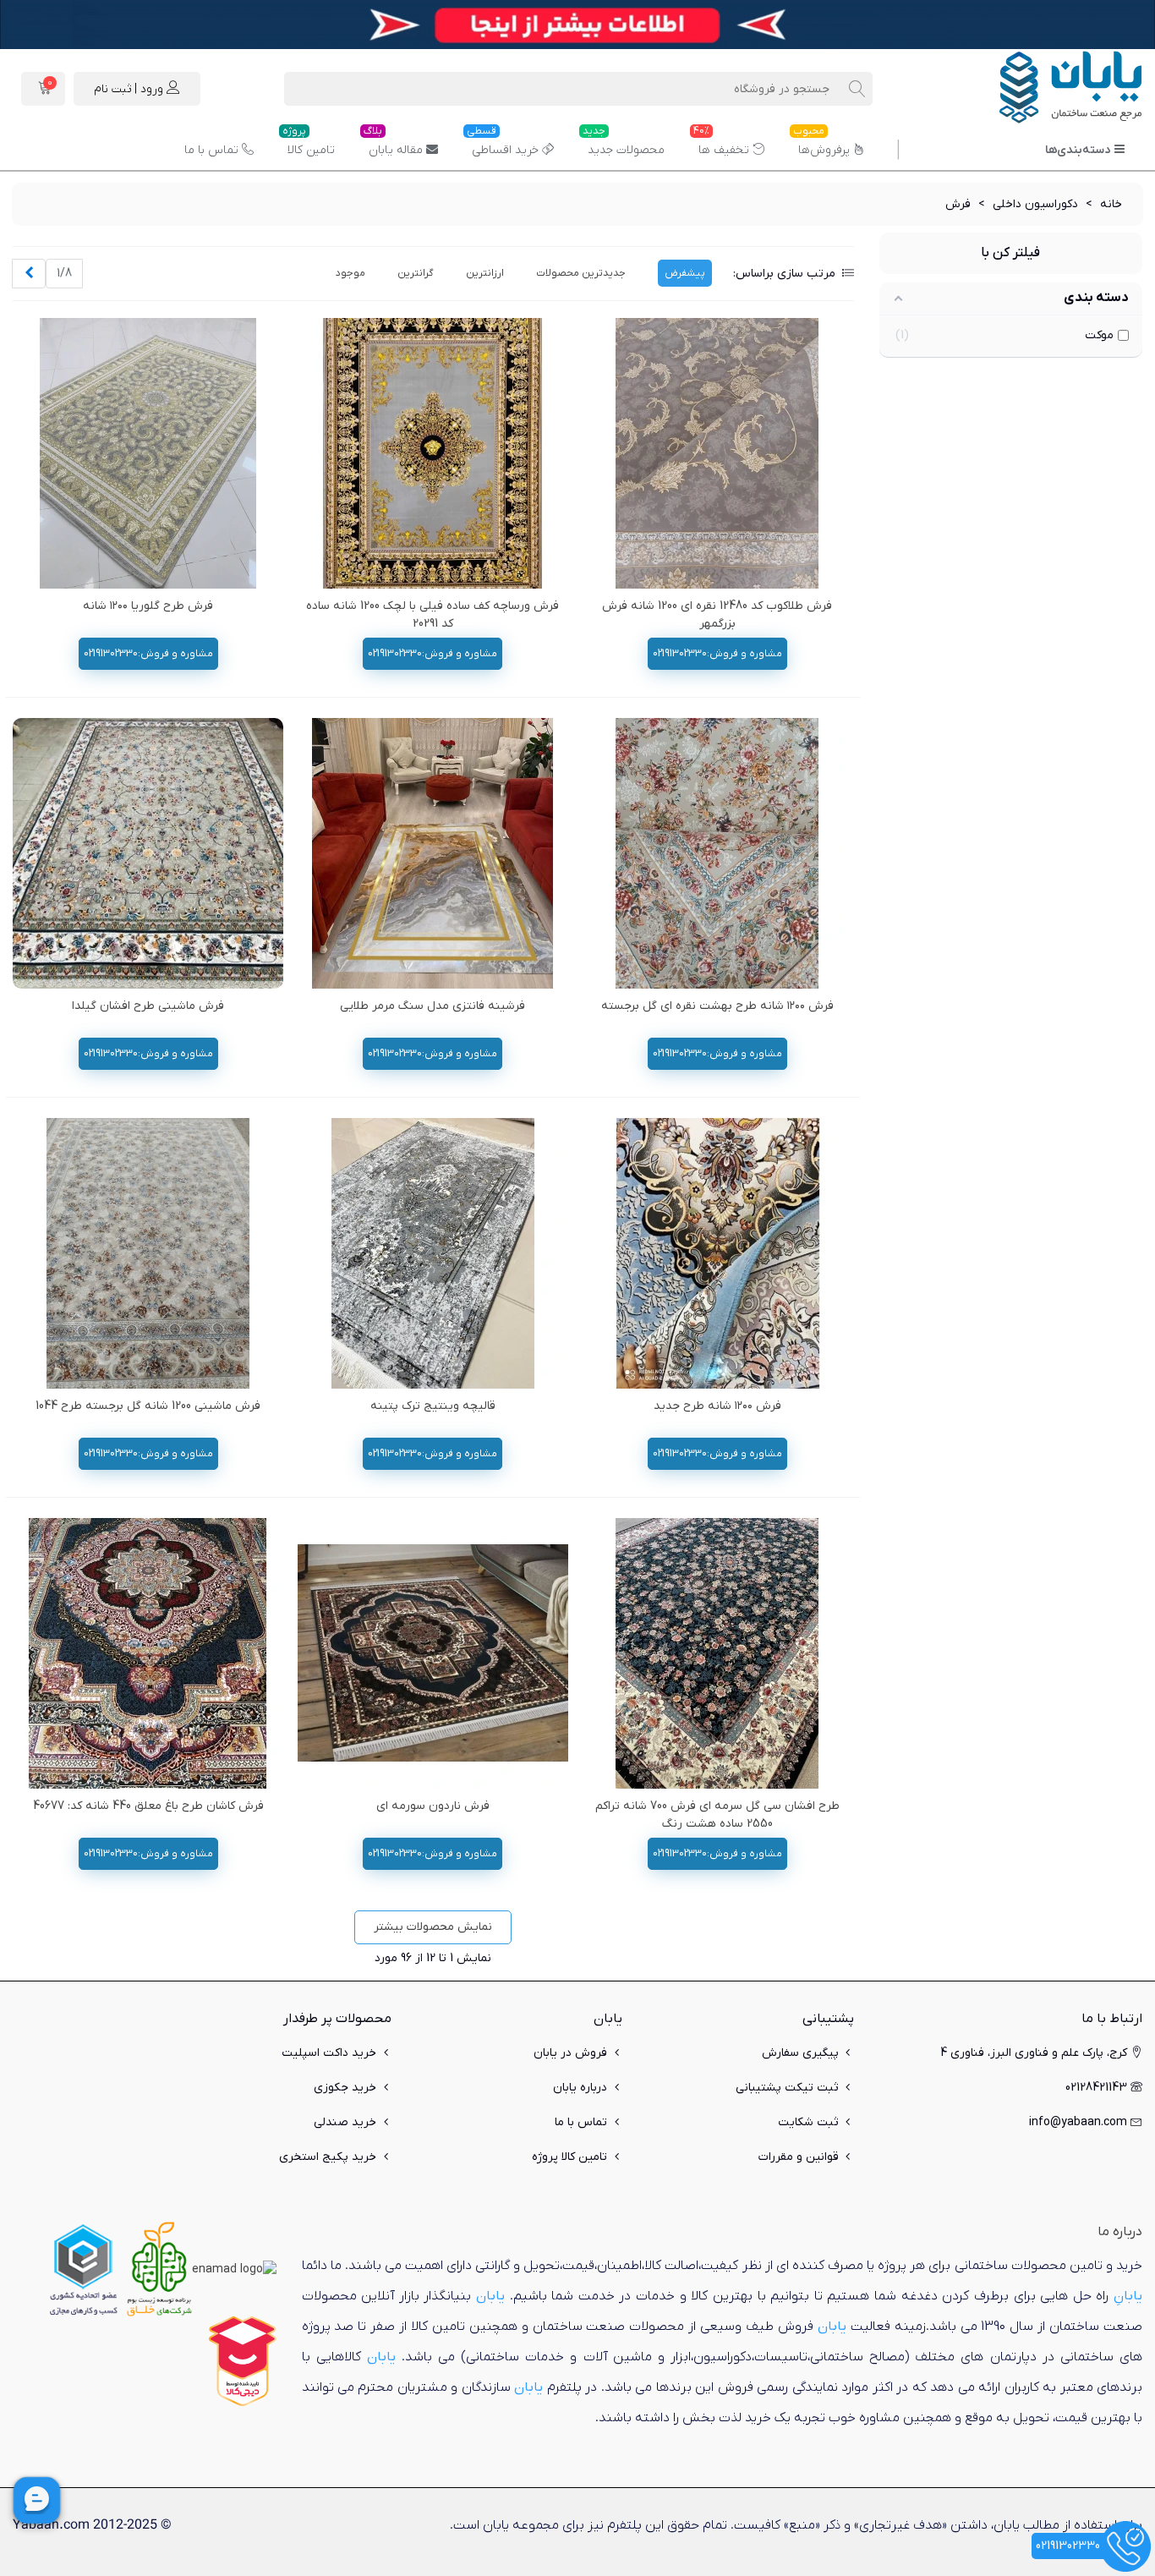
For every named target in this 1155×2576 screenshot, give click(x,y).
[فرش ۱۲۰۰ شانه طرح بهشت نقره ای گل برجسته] (717, 853)
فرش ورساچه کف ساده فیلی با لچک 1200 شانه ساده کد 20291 (432, 615)
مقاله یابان (393, 144)
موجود (350, 273)
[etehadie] (83, 2269)
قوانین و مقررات (799, 2157)
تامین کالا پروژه (569, 2157)
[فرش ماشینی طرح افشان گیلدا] (148, 853)
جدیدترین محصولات (581, 273)
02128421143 (1096, 2088)
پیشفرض (685, 273)
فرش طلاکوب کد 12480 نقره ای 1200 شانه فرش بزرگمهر (717, 615)
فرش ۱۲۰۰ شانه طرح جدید (717, 1406)
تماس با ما (211, 150)
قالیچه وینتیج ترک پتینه (433, 1406)
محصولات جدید (624, 144)
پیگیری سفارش (800, 2053)
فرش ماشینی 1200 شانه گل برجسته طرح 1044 (148, 1406)
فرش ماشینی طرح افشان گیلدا (148, 1006)
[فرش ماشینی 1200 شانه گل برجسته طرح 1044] (148, 1253)
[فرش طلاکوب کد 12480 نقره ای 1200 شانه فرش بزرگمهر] (717, 453)
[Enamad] (234, 2269)
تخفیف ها (721, 144)
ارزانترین (485, 273)
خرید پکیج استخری (328, 2157)
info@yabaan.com (1078, 2122)
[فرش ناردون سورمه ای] (433, 1653)
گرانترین (416, 273)
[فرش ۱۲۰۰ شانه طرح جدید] (717, 1253)
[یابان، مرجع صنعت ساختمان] (1049, 89)
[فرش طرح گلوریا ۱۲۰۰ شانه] (148, 453)
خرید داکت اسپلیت (329, 2053)
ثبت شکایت (808, 2122)
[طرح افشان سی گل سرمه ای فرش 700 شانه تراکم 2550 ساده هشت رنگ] (717, 1653)
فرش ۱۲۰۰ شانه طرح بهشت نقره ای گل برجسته (717, 1006)
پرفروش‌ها (821, 144)
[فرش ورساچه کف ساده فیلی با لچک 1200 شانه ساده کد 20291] (433, 453)
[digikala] (243, 2361)
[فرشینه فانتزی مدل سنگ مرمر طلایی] (433, 853)
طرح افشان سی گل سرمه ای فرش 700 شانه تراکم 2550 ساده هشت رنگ (717, 1815)
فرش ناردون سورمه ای (433, 1806)
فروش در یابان (570, 2053)
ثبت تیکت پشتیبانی (787, 2088)
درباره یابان (580, 2088)
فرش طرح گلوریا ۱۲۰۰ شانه (148, 606)
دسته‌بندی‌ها (1078, 150)
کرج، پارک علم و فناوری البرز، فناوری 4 (1034, 2053)
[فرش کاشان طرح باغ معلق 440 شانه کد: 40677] (148, 1653)
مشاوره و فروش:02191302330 (717, 654)
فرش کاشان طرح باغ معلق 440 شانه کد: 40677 (148, 1806)
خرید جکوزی (345, 2088)
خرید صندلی (345, 2122)
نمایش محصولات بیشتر (433, 1927)
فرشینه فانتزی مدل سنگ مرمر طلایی (432, 1006)
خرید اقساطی (503, 144)
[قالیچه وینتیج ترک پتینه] (433, 1253)
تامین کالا (309, 144)
